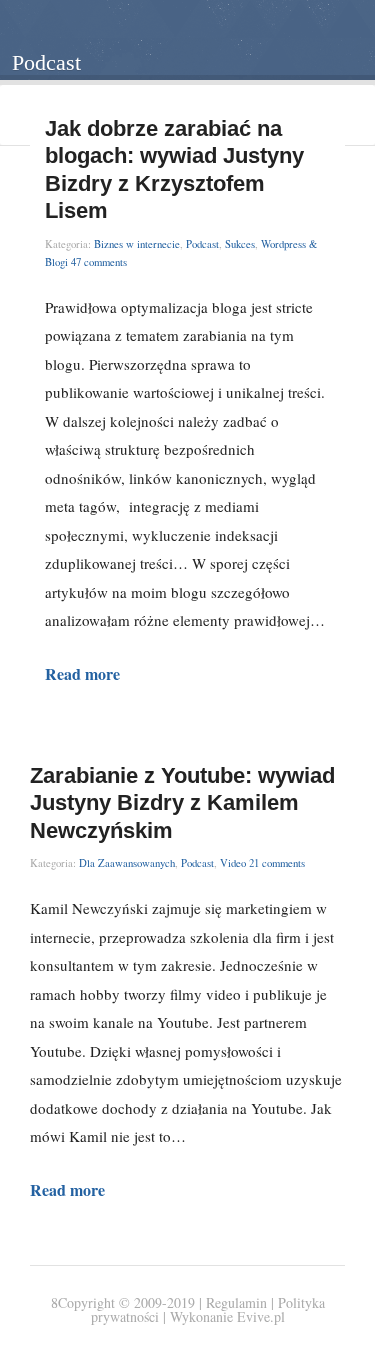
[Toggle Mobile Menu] (336, 39)
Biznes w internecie (137, 244)
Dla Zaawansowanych (127, 863)
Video (233, 863)
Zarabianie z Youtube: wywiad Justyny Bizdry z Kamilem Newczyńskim (182, 803)
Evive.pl (261, 1316)
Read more (82, 673)
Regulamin (238, 1302)
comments (99, 262)
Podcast (202, 244)
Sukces (240, 244)
